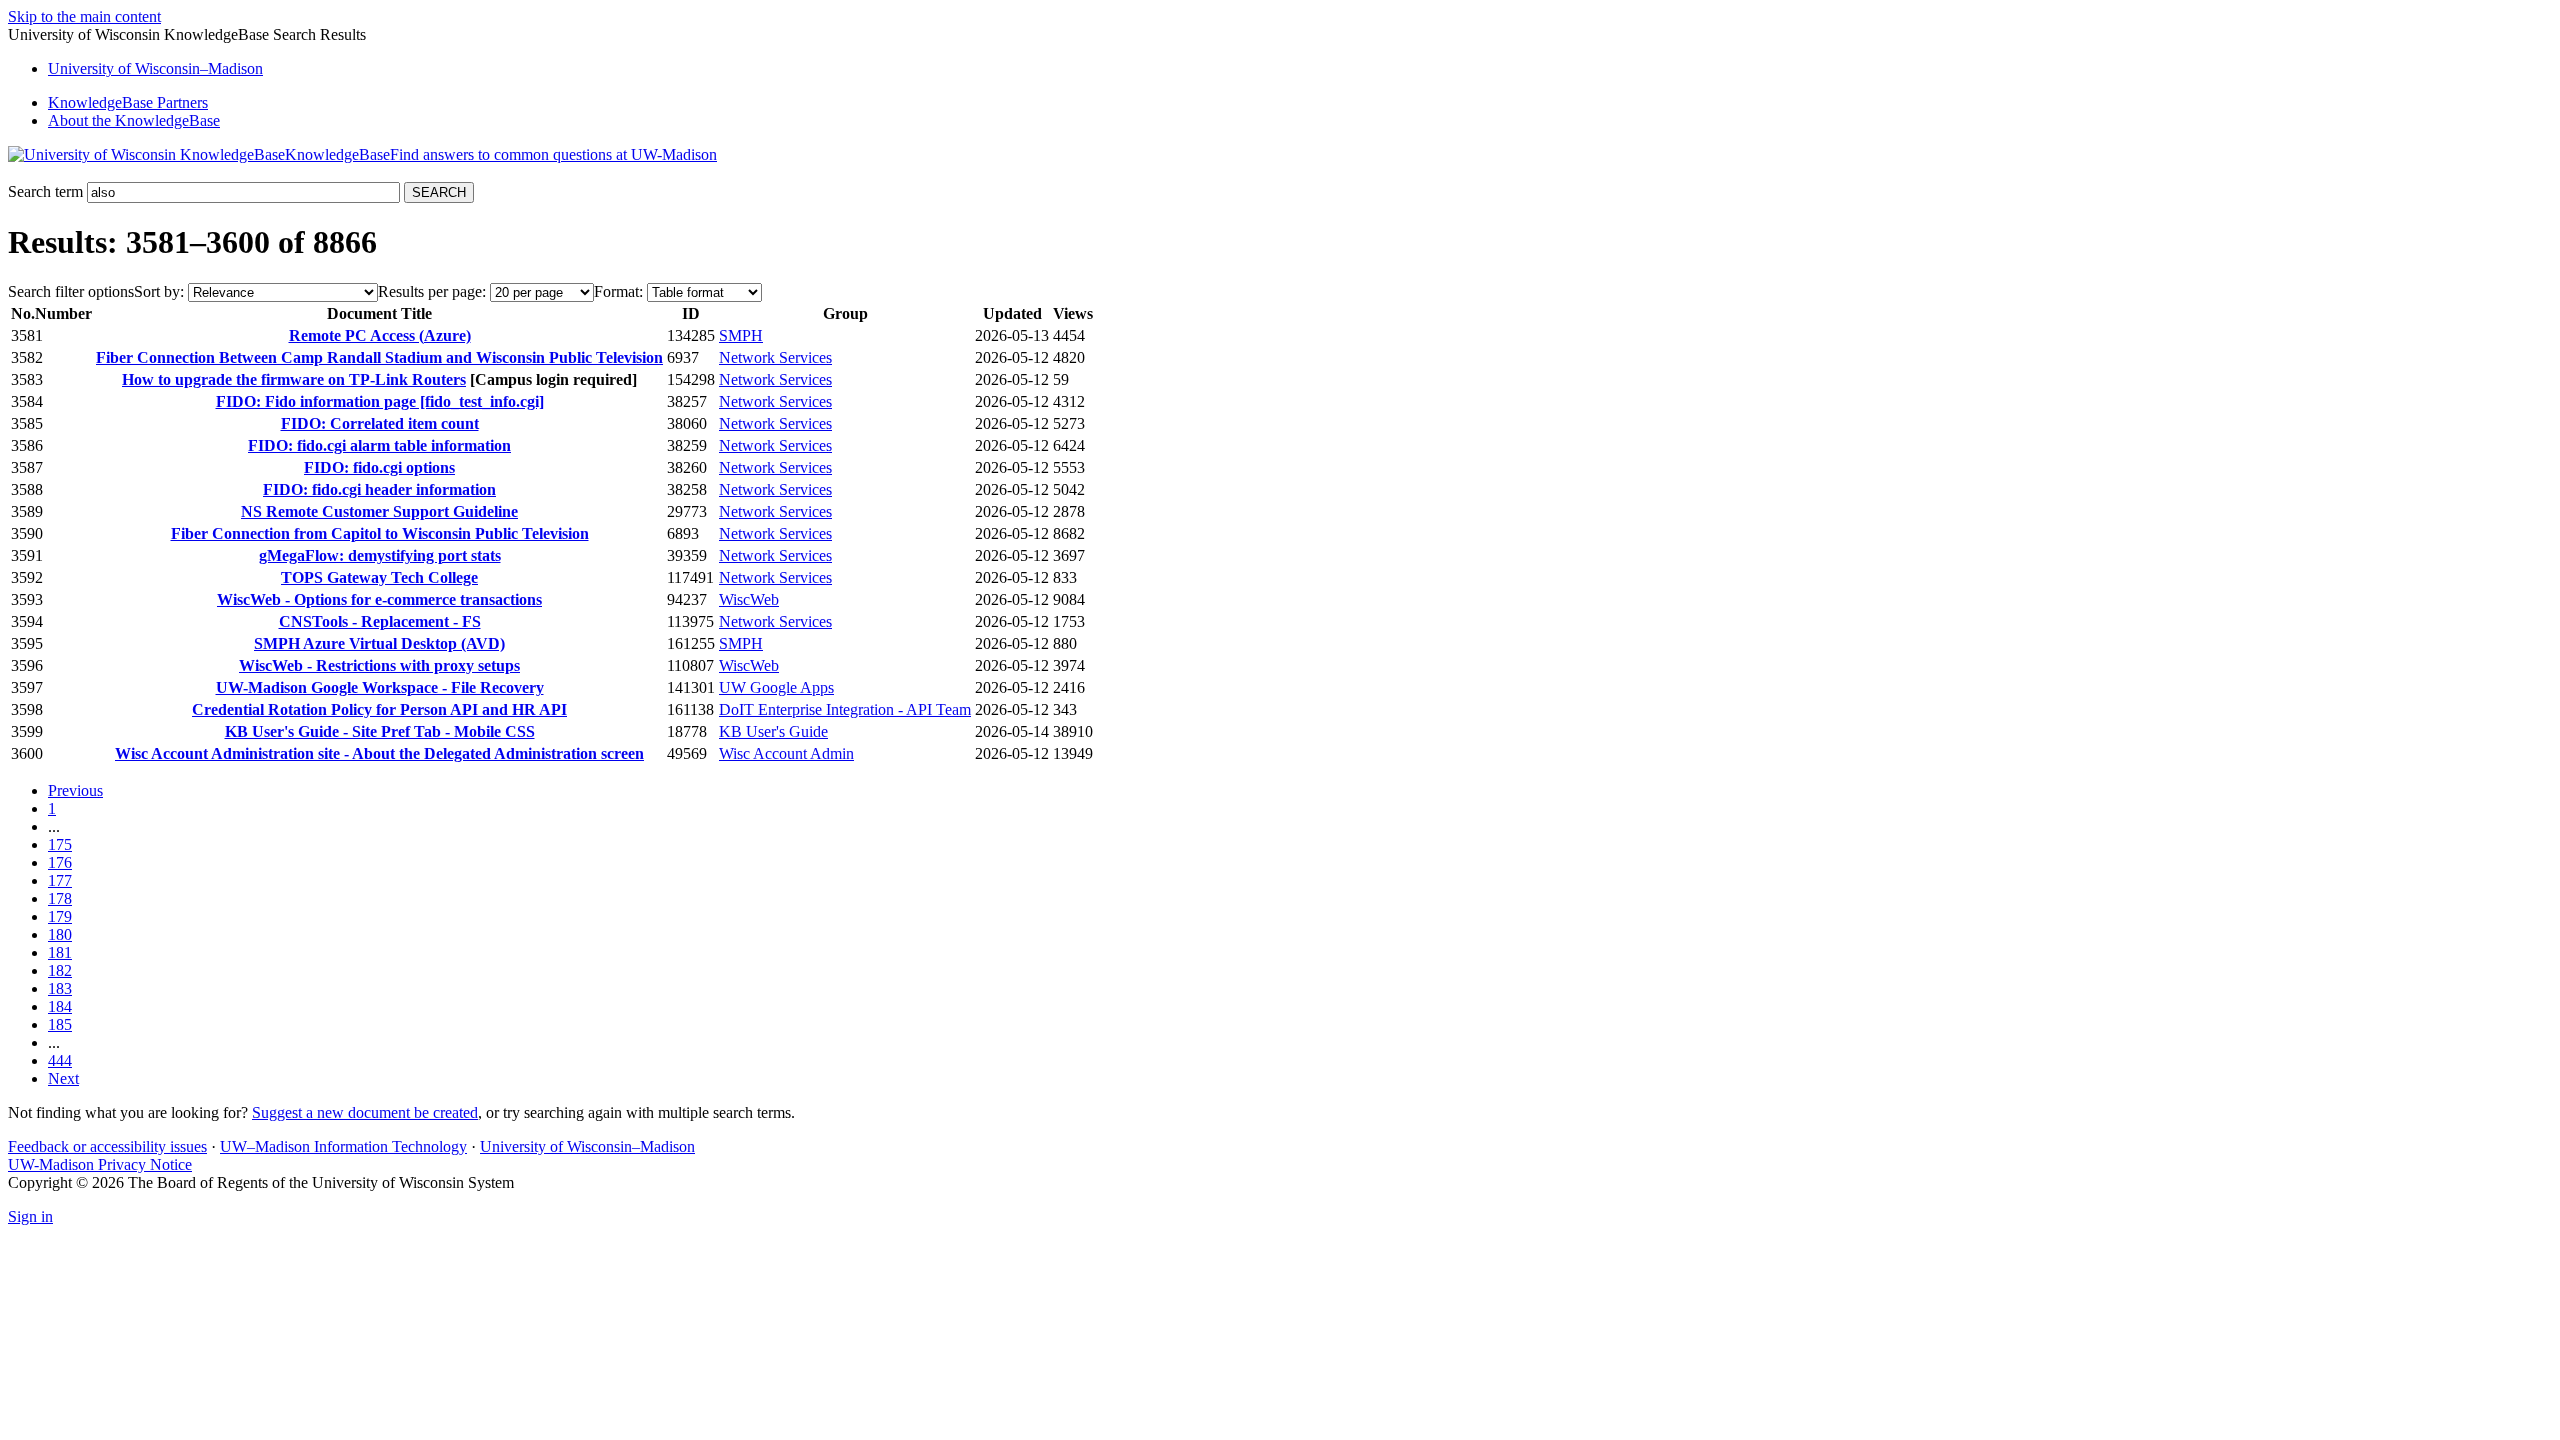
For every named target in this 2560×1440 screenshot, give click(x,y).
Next (63, 1078)
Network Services (775, 357)
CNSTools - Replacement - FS (380, 621)
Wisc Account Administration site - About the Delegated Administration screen (379, 753)
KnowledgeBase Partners (128, 102)
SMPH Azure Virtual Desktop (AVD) (379, 643)
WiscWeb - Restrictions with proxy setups (379, 665)
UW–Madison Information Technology (343, 1146)
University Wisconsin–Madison (155, 68)
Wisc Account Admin (786, 753)
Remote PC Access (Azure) (380, 335)
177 (60, 880)
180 (60, 934)
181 (60, 952)
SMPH (741, 335)
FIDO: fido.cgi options (379, 467)
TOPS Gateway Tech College (379, 577)
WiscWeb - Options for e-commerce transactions (379, 599)
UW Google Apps (776, 687)
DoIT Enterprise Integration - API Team (845, 709)
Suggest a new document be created (365, 1112)
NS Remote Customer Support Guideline (379, 511)
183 (60, 988)
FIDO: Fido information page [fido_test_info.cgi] (380, 401)
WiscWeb (749, 599)
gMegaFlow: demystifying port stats (380, 555)
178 (60, 898)
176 (60, 862)
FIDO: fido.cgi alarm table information (379, 445)
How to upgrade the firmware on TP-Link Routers (294, 379)
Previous (75, 790)
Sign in (30, 1216)
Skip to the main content (84, 16)
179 (60, 916)
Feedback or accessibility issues (107, 1146)
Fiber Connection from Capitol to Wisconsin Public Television (380, 533)
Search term (45, 191)
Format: (618, 291)
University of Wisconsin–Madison (587, 1146)
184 (60, 1006)
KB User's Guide (773, 731)
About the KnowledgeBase (134, 120)
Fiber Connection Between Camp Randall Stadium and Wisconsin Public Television (379, 357)
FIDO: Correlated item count (380, 423)
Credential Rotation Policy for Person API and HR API (379, 709)
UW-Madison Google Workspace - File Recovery (380, 687)
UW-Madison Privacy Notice (100, 1164)
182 (60, 970)
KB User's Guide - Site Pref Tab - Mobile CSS (380, 731)
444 (60, 1060)
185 (60, 1024)
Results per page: (432, 291)
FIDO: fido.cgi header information (379, 489)
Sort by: (159, 291)
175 (60, 844)
